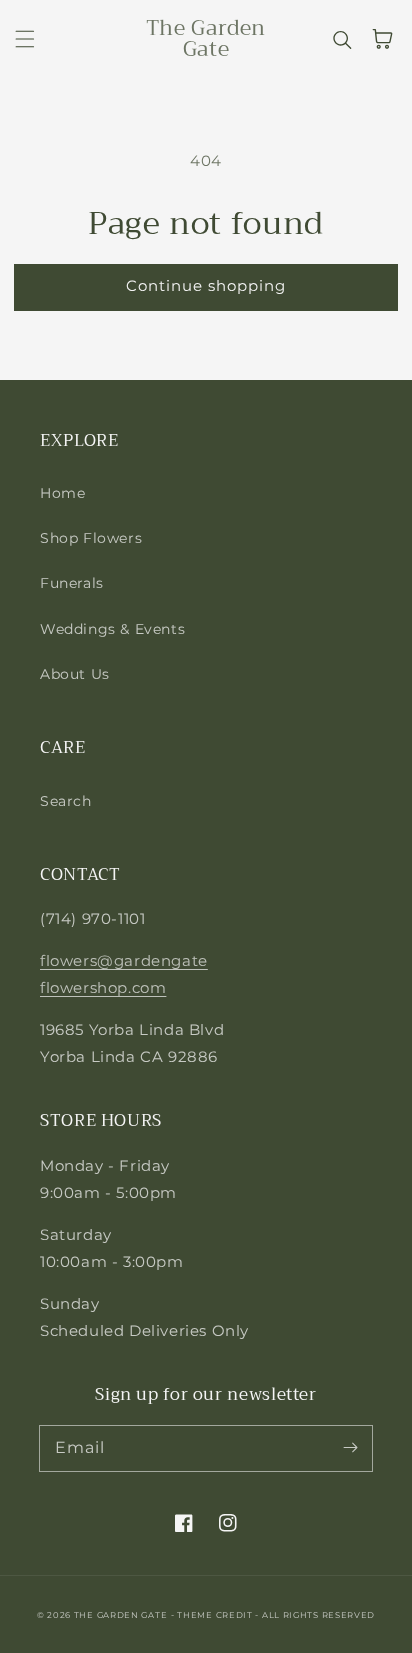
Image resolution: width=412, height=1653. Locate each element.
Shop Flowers (91, 538)
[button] (25, 39)
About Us (75, 674)
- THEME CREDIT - (216, 1615)
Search (66, 801)
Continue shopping (206, 285)
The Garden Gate (121, 1615)
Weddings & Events (112, 629)
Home (62, 493)
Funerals (72, 583)
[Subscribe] (350, 1448)
